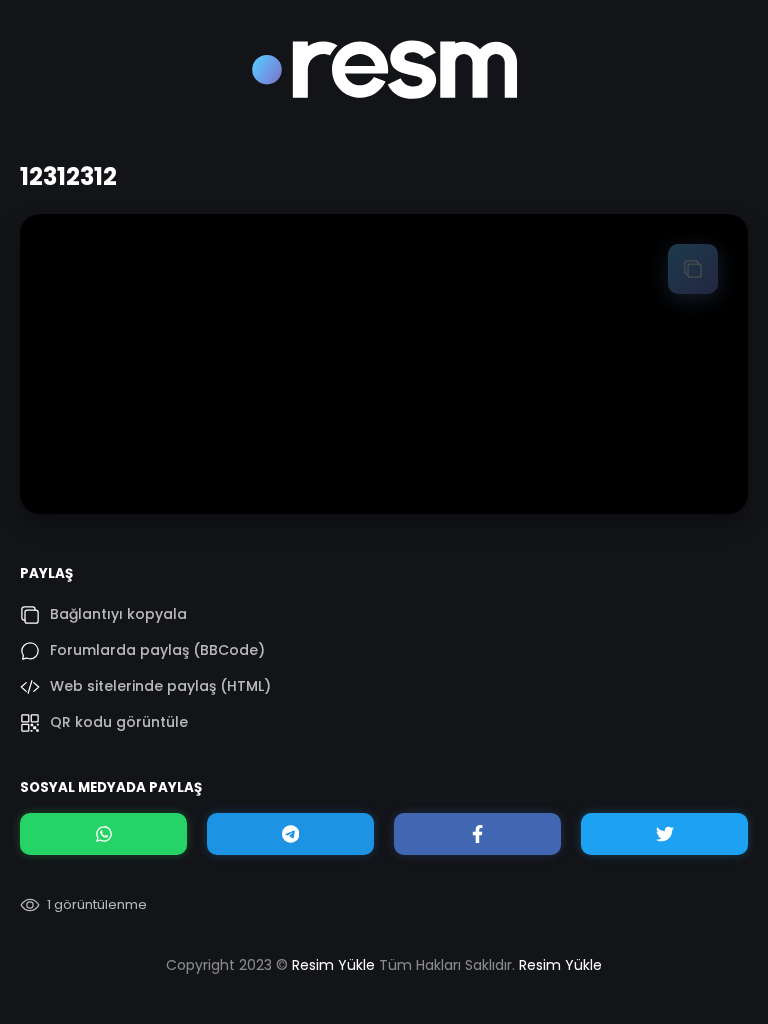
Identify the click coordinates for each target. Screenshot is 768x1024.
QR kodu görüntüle (119, 722)
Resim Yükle (333, 965)
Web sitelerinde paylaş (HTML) (160, 686)
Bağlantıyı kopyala (118, 614)
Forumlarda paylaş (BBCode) (157, 650)
